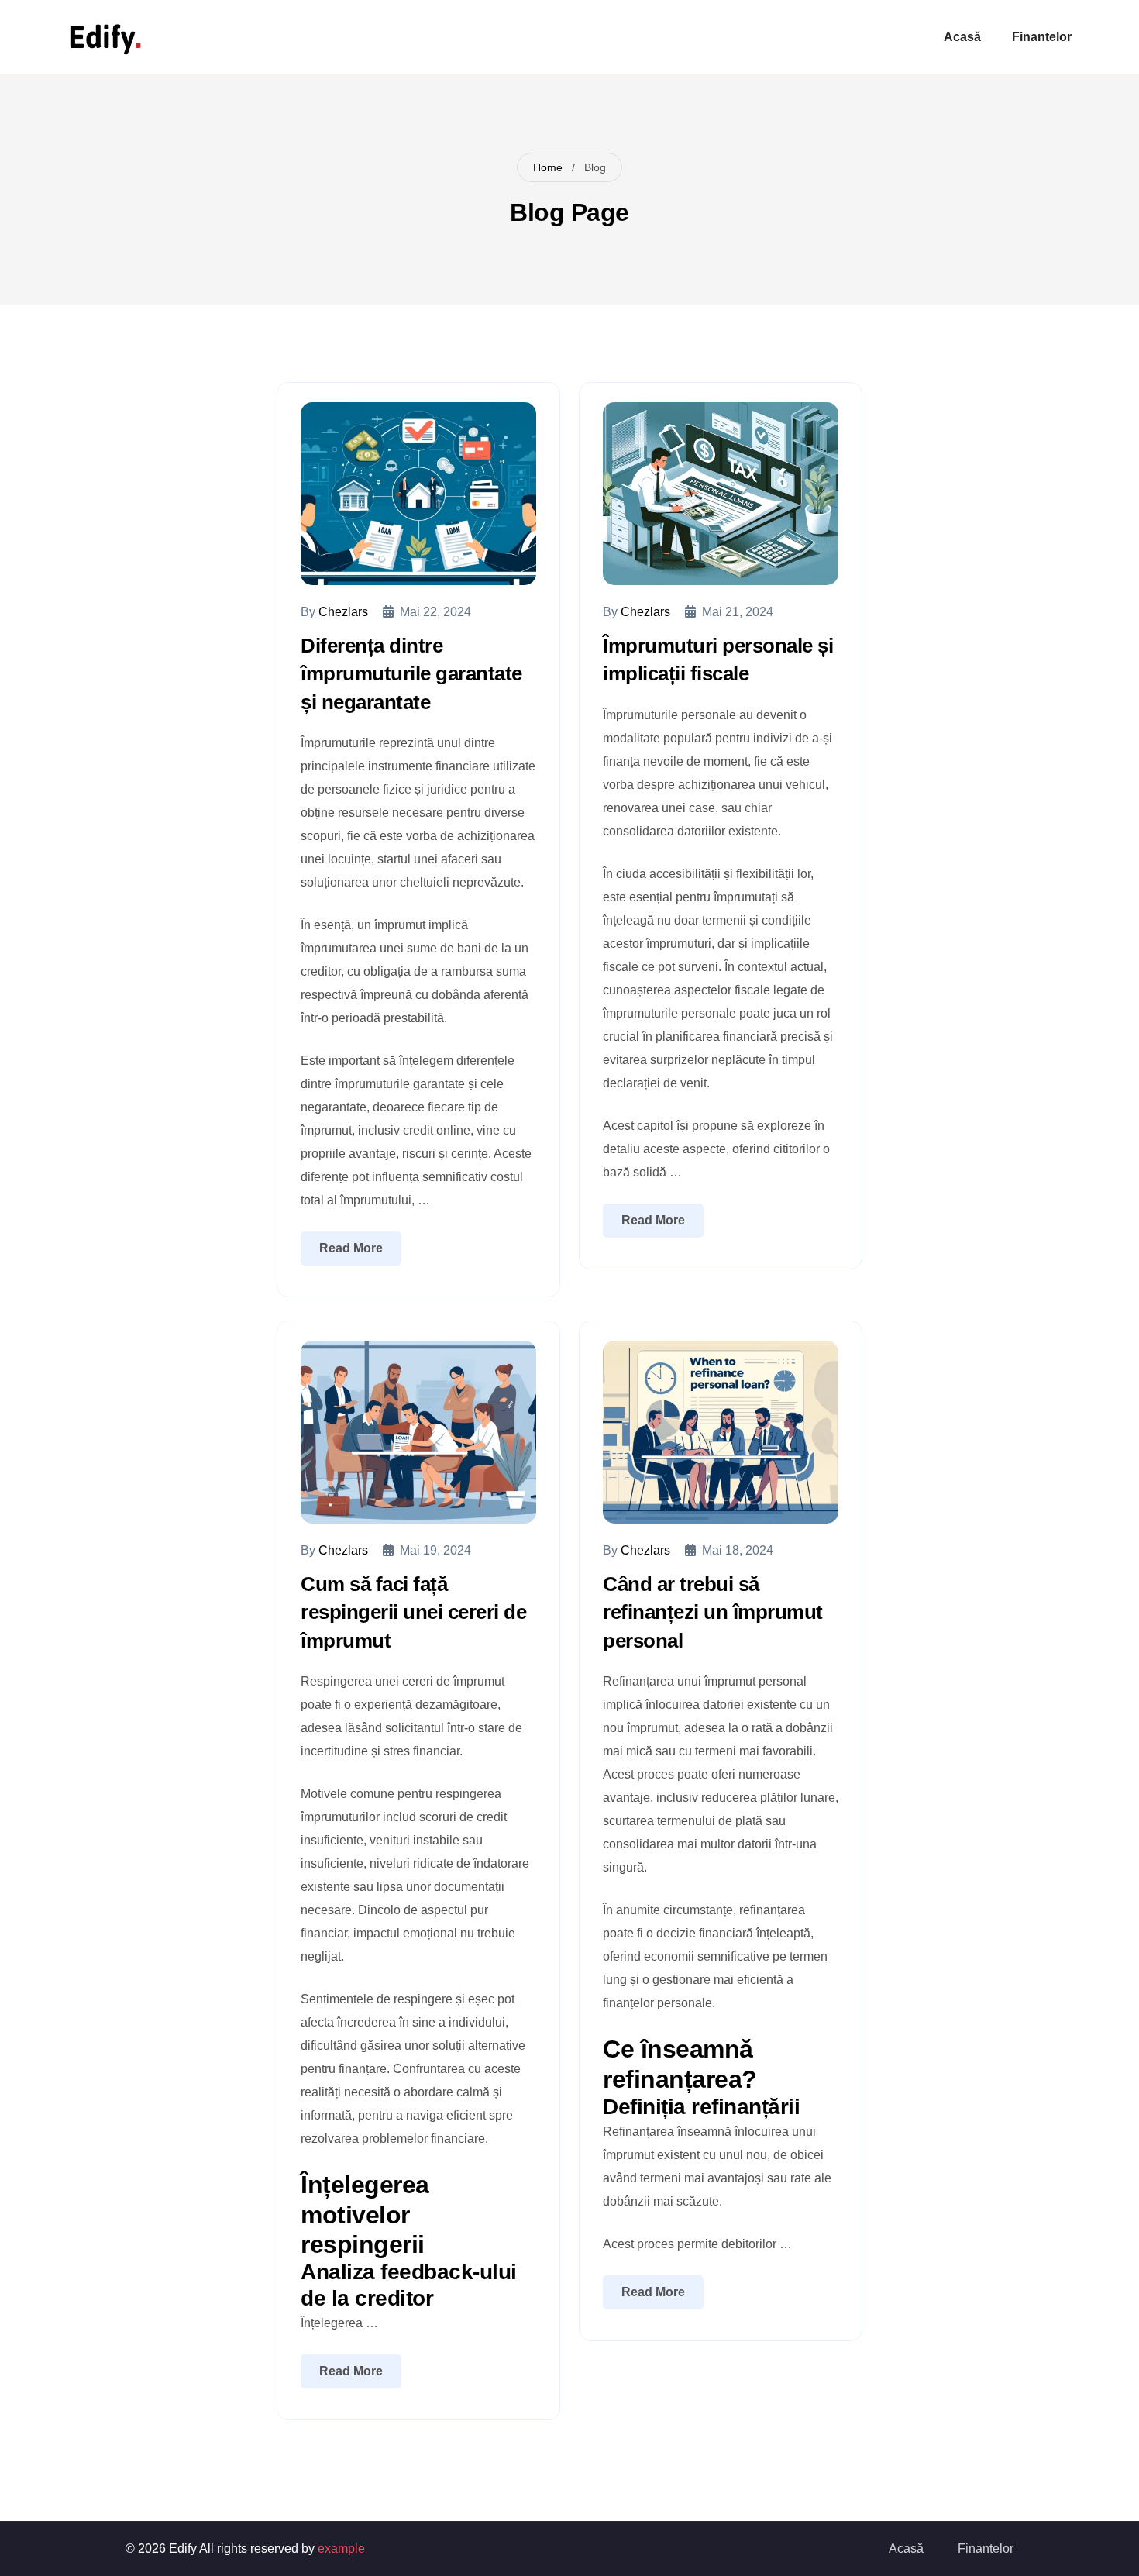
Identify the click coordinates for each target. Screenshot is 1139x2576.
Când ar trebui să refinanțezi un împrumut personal (713, 1612)
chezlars (343, 612)
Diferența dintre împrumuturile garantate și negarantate (411, 674)
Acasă (962, 37)
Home (548, 167)
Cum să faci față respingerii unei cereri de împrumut (413, 1612)
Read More (351, 1248)
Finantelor (1042, 37)
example (341, 2548)
